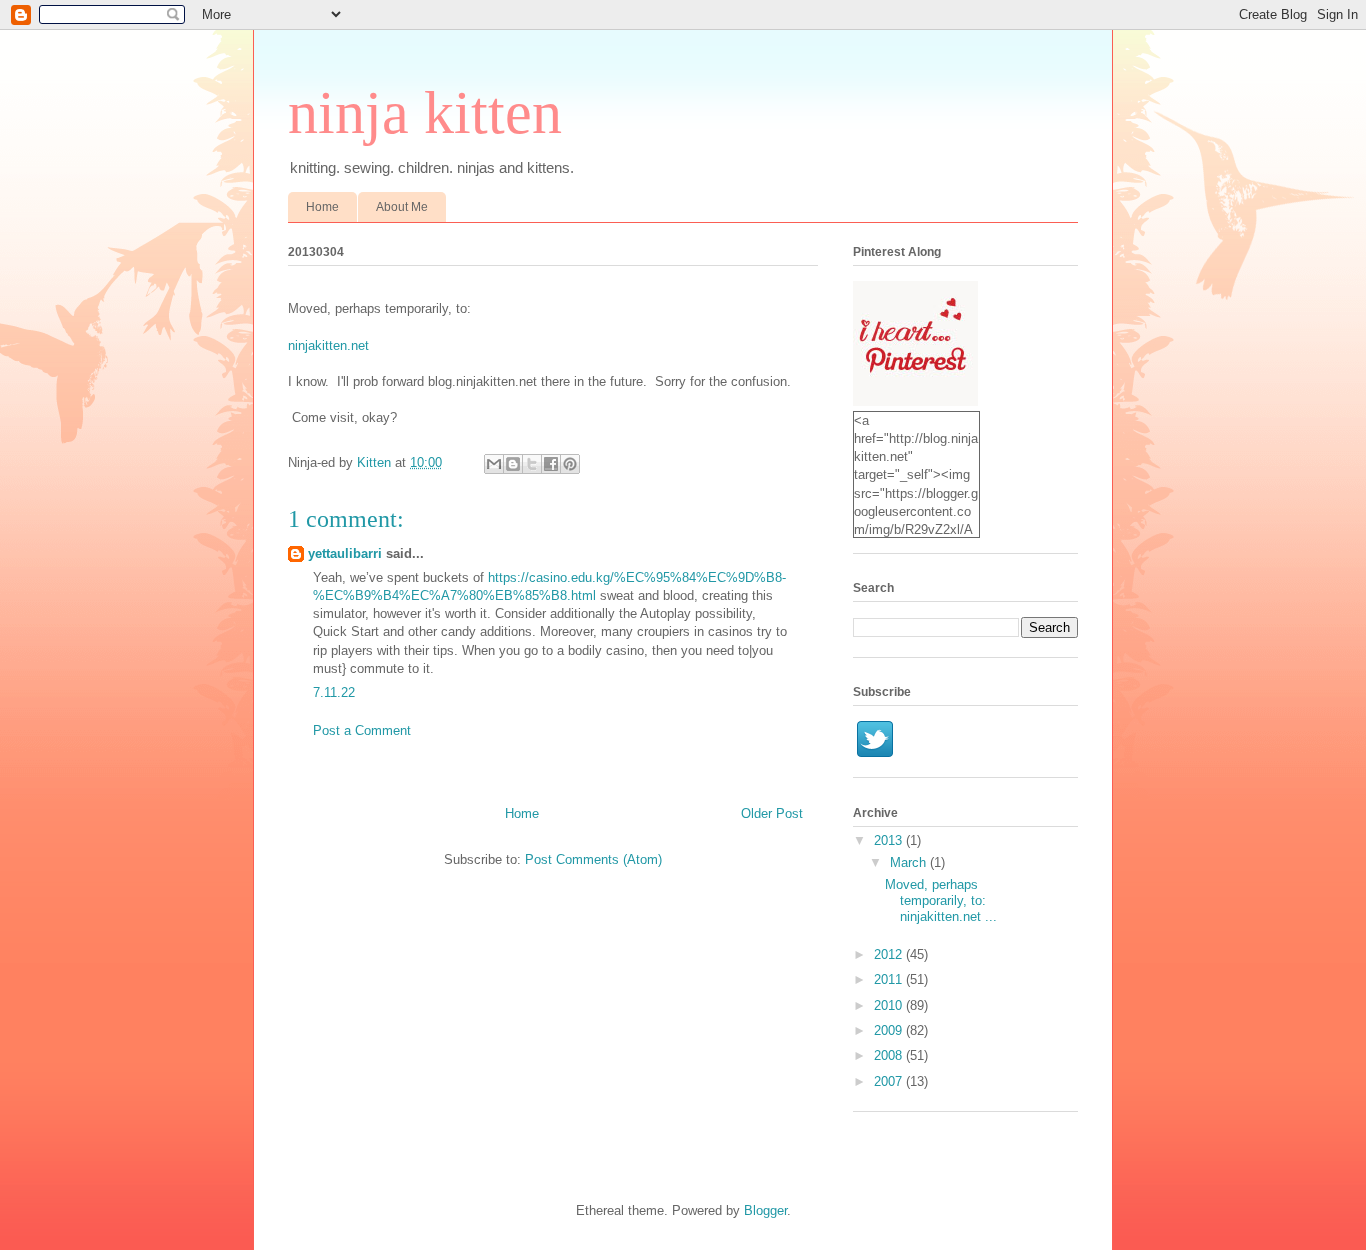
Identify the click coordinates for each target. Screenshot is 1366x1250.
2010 (890, 1005)
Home (322, 207)
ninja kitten (425, 113)
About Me (402, 207)
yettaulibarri (345, 553)
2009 (890, 1030)
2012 (890, 954)
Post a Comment (362, 730)
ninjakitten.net (328, 345)
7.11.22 (334, 692)
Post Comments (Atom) (593, 859)
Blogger (765, 1210)
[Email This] (494, 464)
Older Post (772, 813)
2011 (890, 979)
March (910, 862)
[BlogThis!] (513, 464)
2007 (890, 1081)
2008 (890, 1055)
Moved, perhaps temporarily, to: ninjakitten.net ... (941, 900)
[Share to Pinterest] (570, 464)
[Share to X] (532, 464)
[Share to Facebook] (551, 464)
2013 (890, 840)
